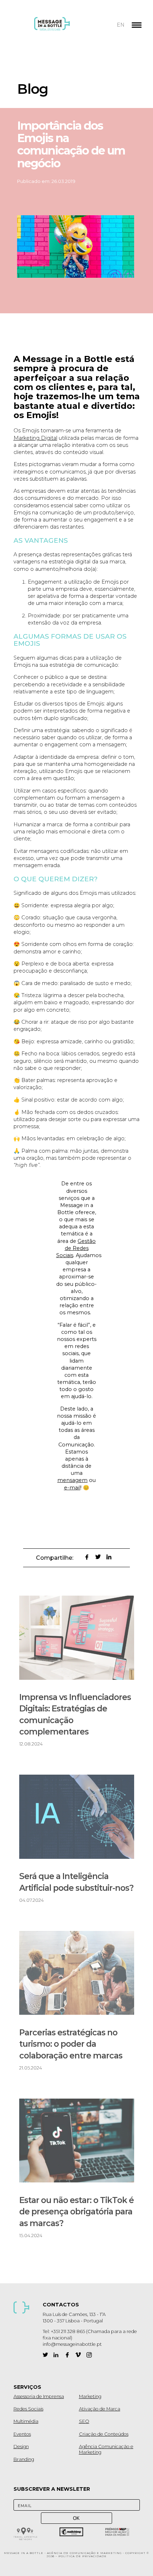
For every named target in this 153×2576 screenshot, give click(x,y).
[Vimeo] (78, 2355)
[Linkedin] (56, 2355)
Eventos (22, 2434)
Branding (24, 2459)
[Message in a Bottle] (65, 28)
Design (21, 2447)
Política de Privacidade (83, 2556)
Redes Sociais (28, 2409)
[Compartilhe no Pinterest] (76, 1557)
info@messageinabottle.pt (72, 2344)
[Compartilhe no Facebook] (87, 1557)
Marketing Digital (35, 438)
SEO (84, 2421)
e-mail (72, 1488)
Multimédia (26, 2421)
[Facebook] (67, 2355)
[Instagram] (89, 2355)
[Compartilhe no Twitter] (98, 1557)
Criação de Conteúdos (104, 2434)
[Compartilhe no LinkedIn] (109, 1557)
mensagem (72, 1480)
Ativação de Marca (100, 2409)
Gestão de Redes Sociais (76, 1248)
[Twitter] (45, 2355)
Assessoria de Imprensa (39, 2396)
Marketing (90, 2396)
